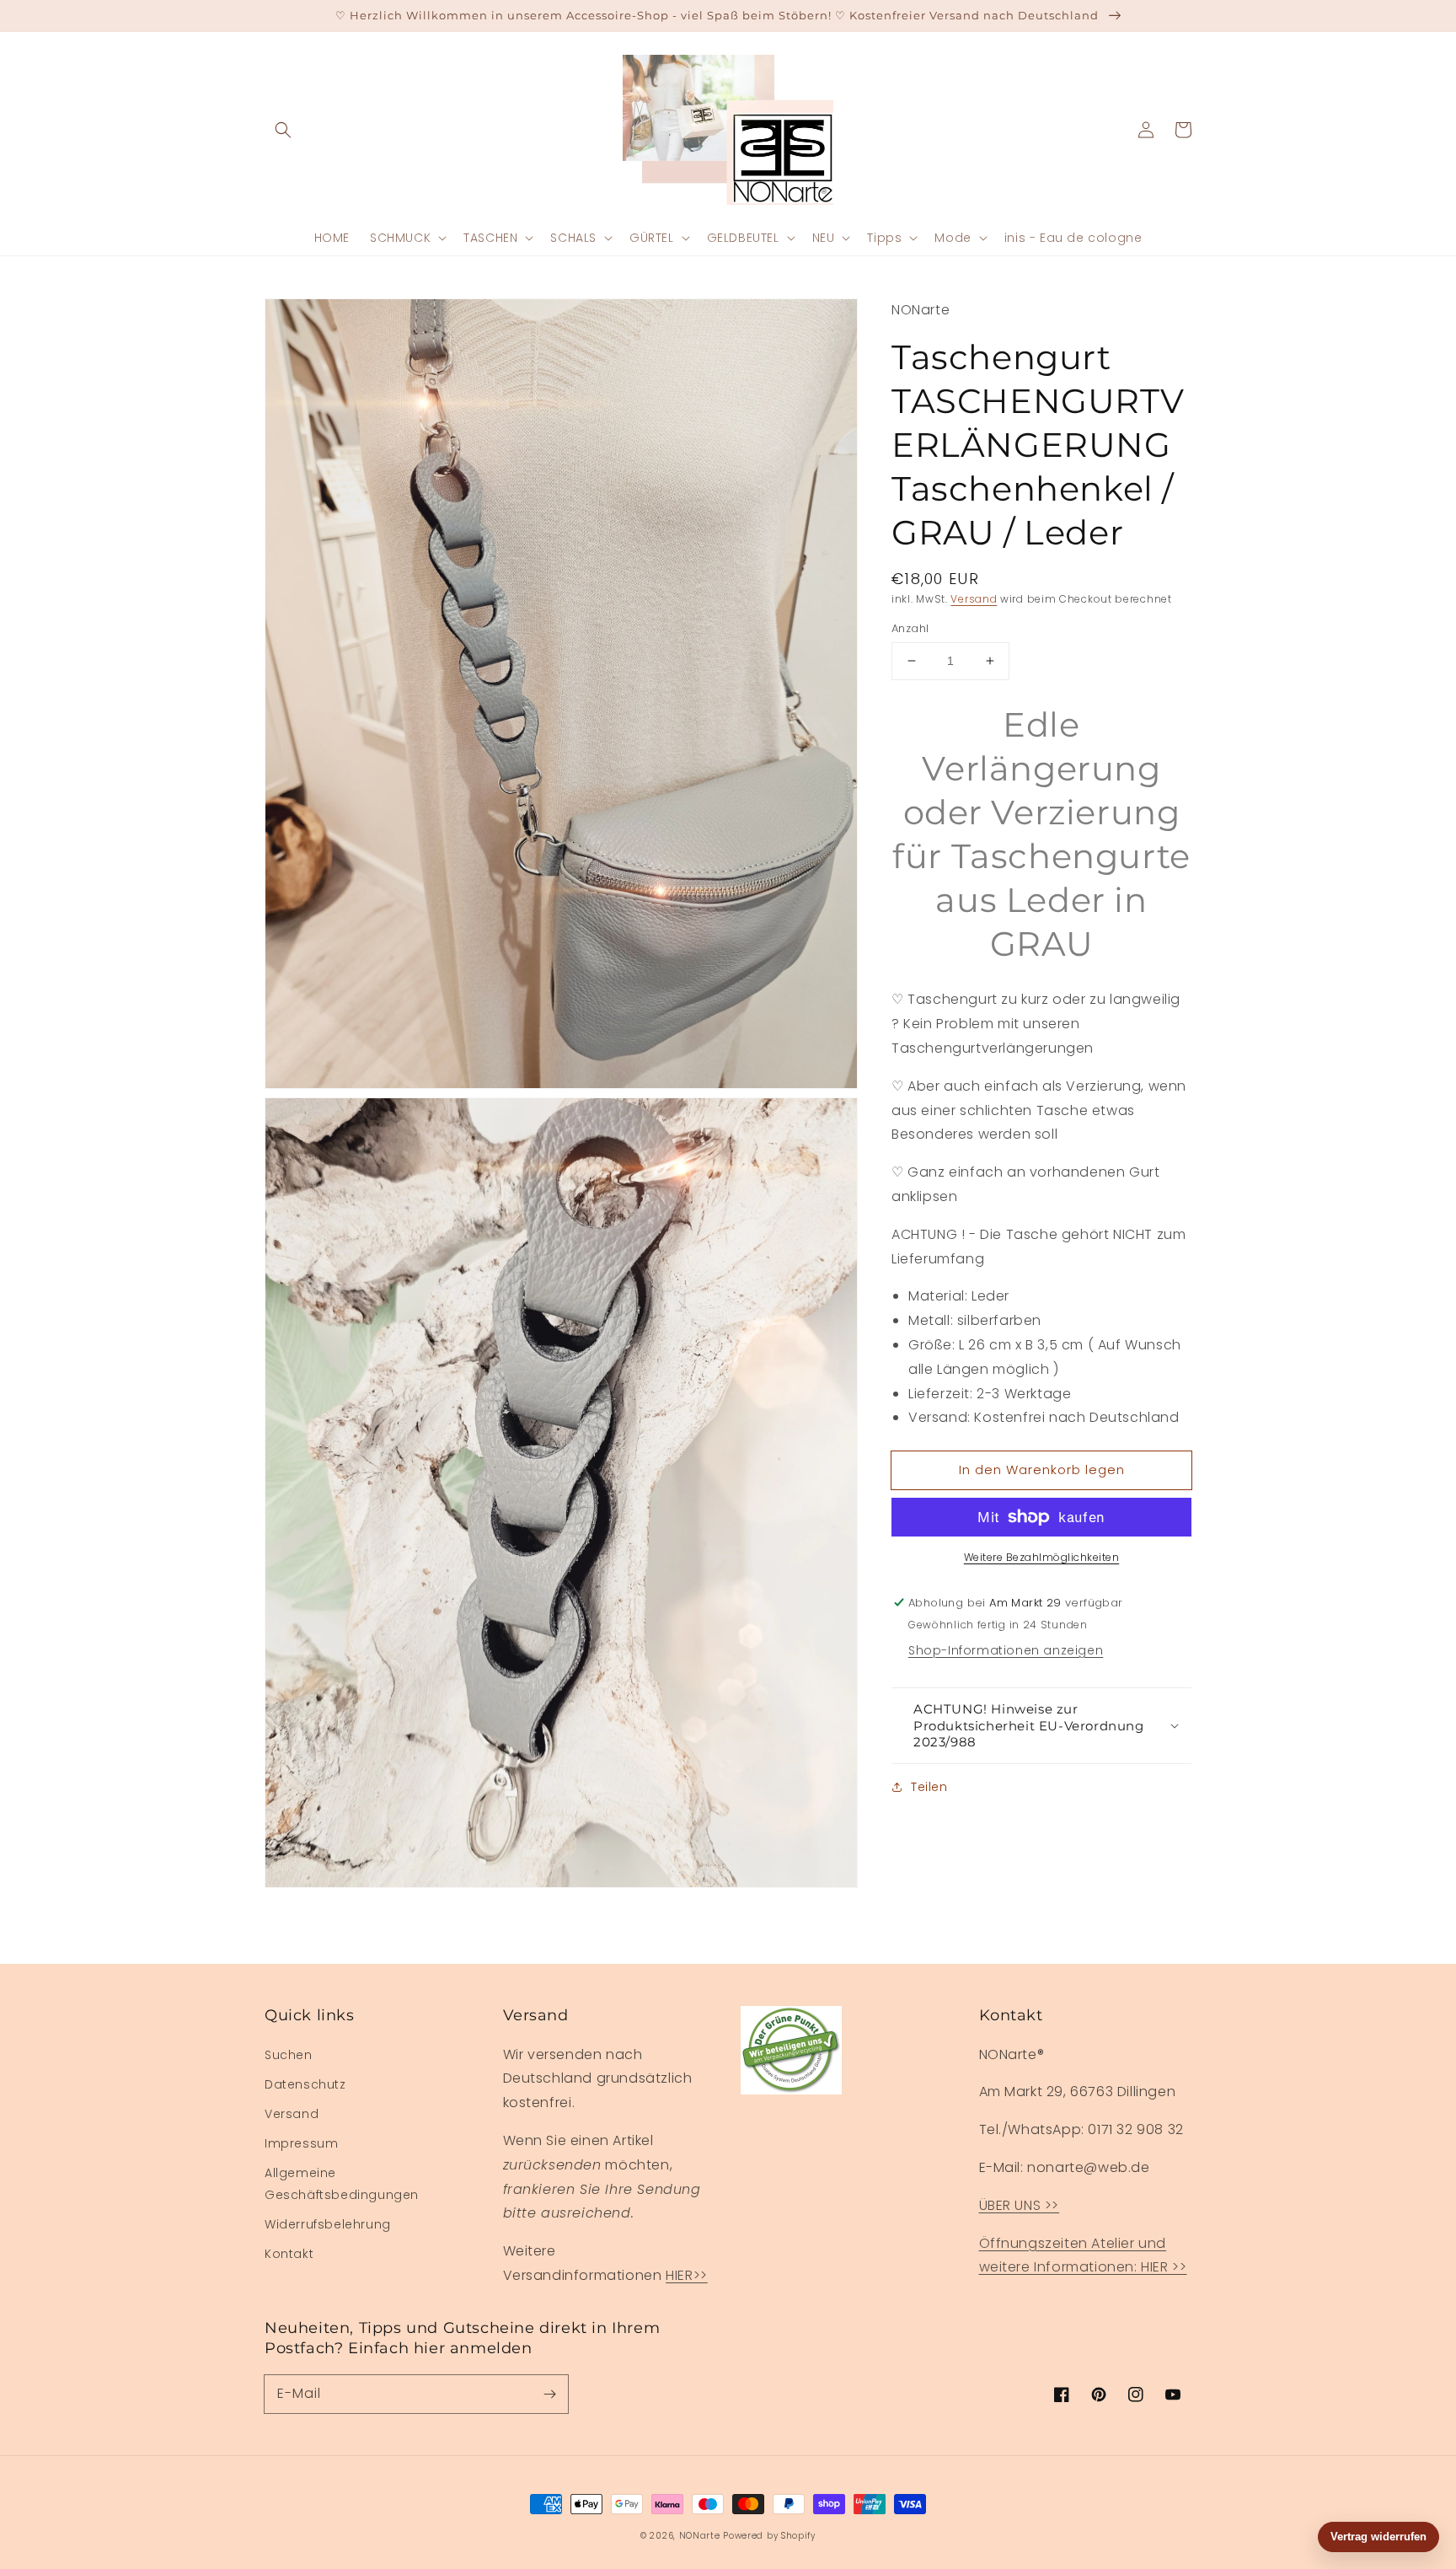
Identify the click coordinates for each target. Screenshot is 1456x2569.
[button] (283, 130)
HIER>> (687, 2275)
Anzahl (910, 628)
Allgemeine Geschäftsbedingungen (342, 2183)
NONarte (700, 2536)
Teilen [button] (929, 1787)
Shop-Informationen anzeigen (1006, 1650)
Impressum (301, 2143)
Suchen (289, 2055)
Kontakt (289, 2254)
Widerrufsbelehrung (328, 2224)
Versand (974, 599)
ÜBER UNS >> (1020, 2205)
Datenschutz (305, 2084)
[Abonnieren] (549, 2394)
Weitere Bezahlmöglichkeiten (1042, 1557)
